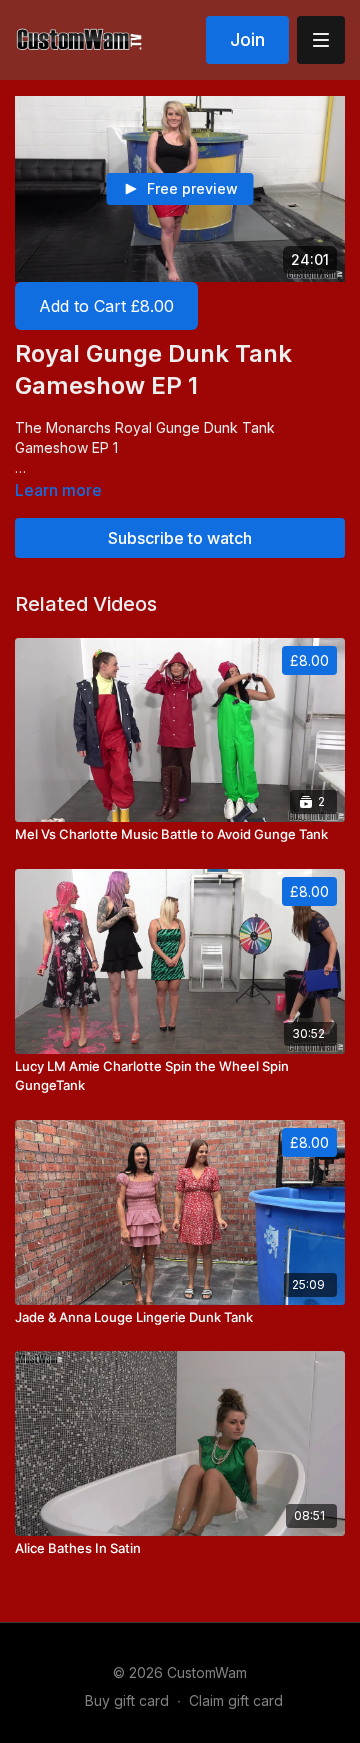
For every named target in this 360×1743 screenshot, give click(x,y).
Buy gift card (127, 1700)
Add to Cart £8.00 (106, 306)
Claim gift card (236, 1700)
